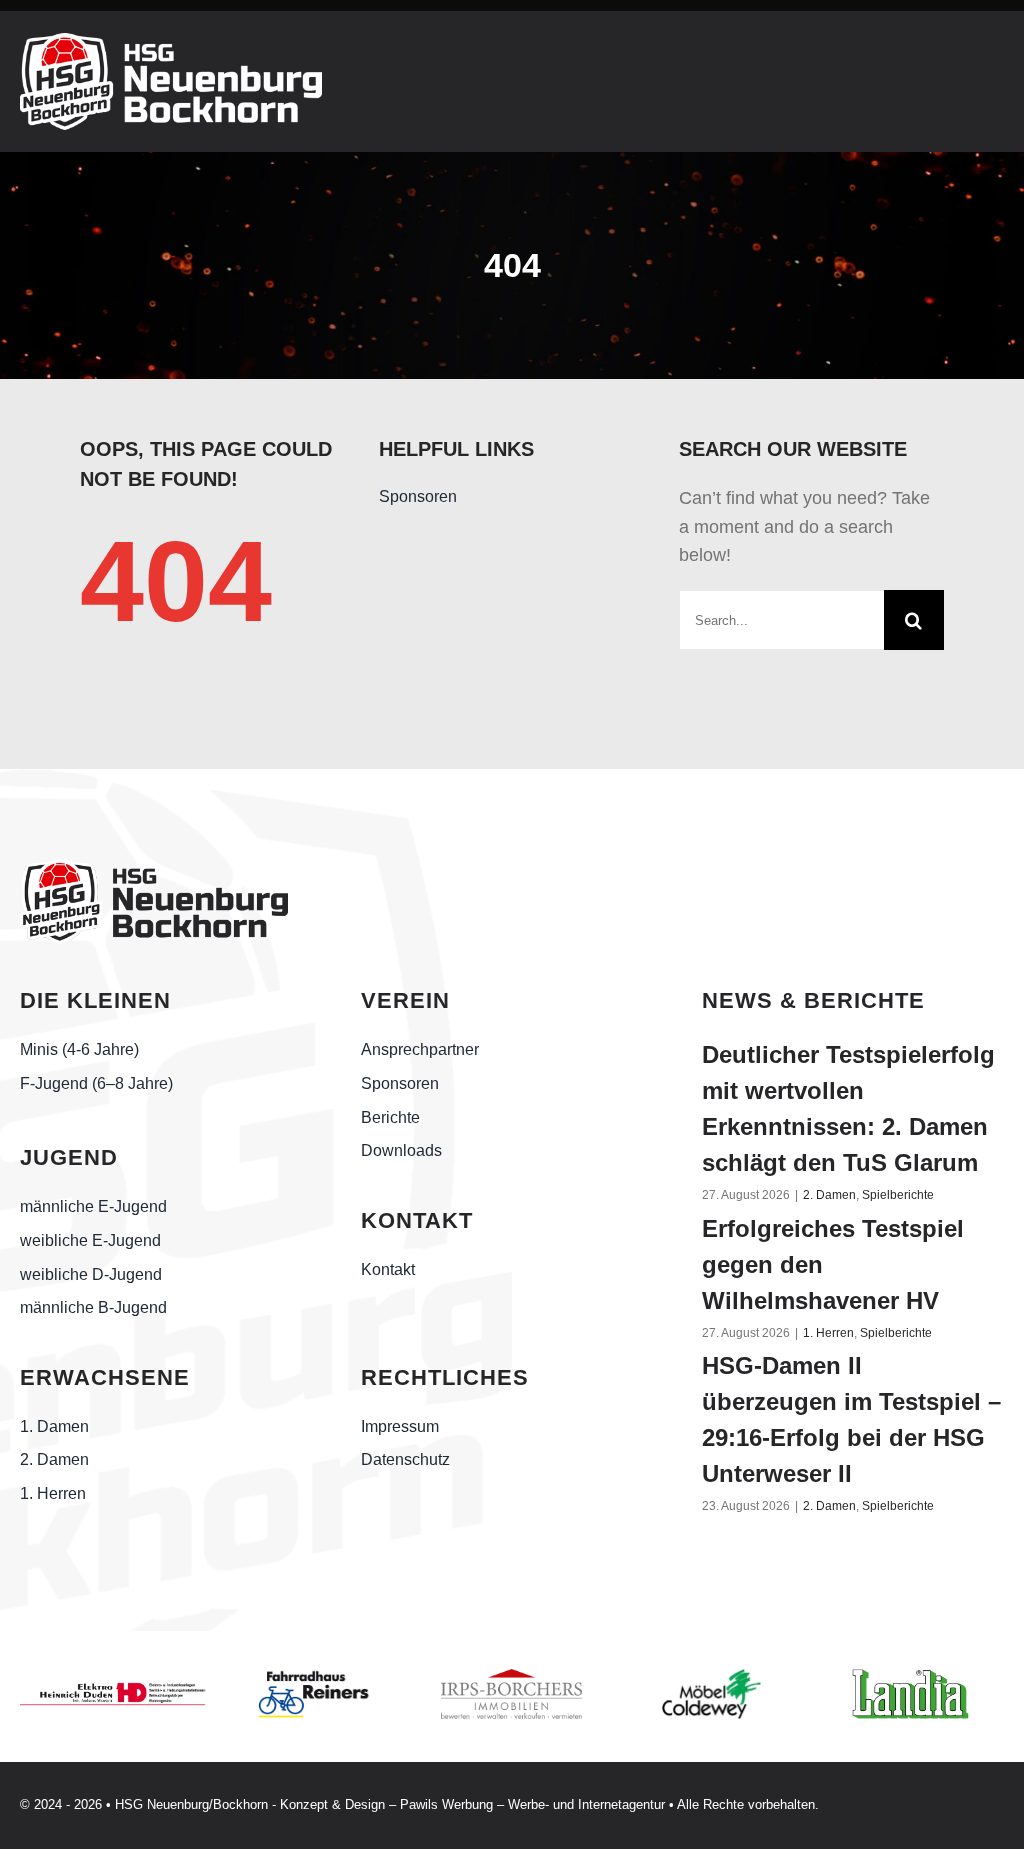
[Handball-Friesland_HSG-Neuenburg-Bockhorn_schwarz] (154, 868)
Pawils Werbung (446, 1804)
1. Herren (828, 1333)
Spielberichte (898, 1195)
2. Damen (829, 1195)
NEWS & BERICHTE (813, 1000)
